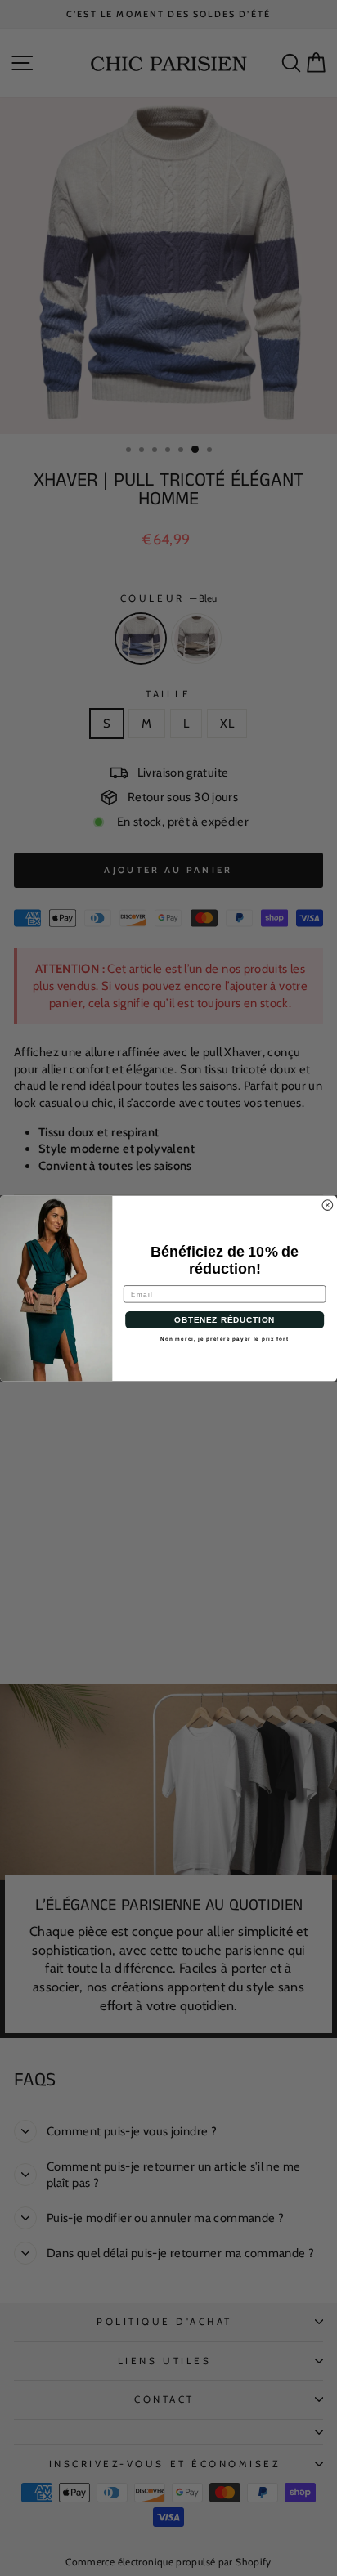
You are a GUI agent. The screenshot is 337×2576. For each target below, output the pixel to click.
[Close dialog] (328, 1205)
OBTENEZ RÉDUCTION (225, 1320)
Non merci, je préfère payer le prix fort (225, 1338)
